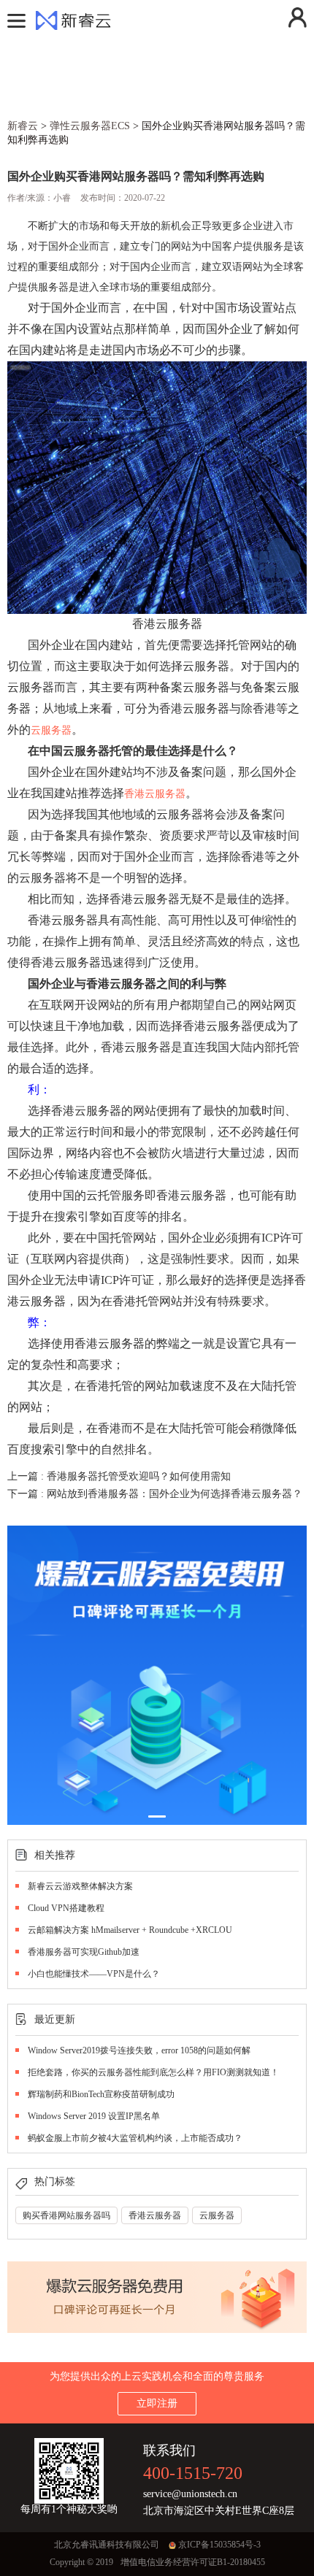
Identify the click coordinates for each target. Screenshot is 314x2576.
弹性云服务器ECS (90, 126)
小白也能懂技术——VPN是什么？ (94, 1974)
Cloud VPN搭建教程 (66, 1908)
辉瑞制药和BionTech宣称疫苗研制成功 (101, 2094)
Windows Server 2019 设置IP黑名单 (94, 2116)
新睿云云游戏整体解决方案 (80, 1886)
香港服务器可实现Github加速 (84, 1952)
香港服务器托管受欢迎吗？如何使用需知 (139, 1476)
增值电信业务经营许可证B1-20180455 (193, 2562)
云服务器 (51, 730)
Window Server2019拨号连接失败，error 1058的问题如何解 (139, 2050)
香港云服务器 (155, 794)
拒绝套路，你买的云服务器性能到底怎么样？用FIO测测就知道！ (153, 2072)
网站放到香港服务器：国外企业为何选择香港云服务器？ (175, 1494)
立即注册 (157, 2403)
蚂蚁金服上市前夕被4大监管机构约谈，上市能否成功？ (135, 2138)
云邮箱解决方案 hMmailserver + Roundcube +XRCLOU (130, 1930)
